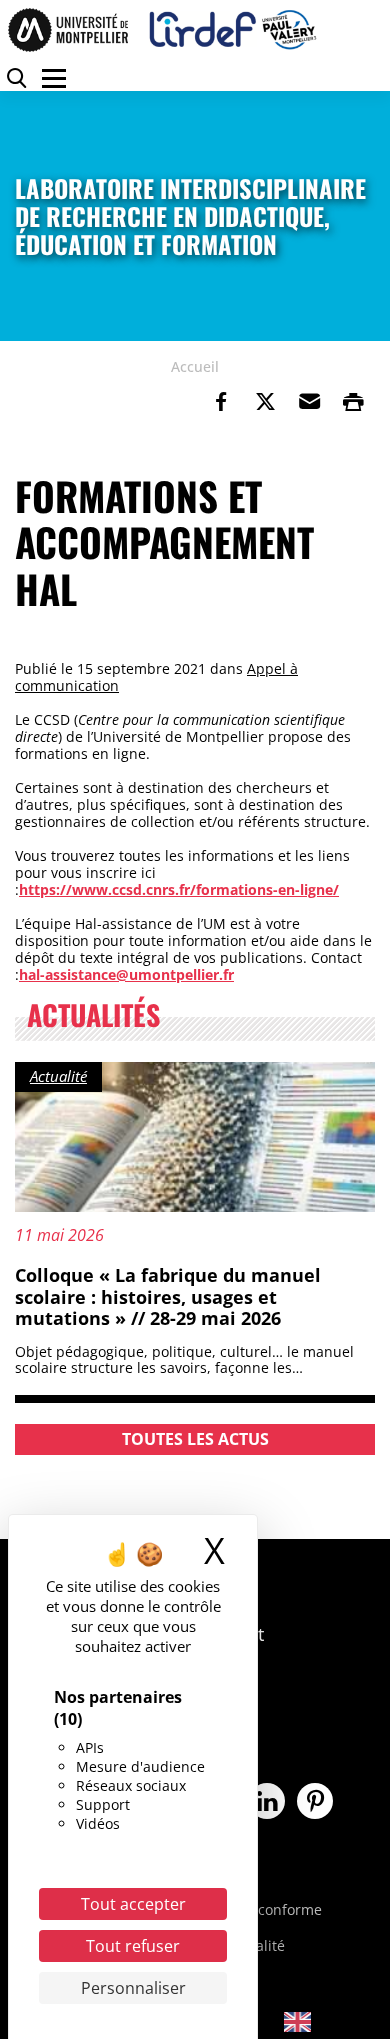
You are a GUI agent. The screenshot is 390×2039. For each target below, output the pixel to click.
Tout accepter (133, 1904)
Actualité (58, 1076)
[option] (312, 2022)
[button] (309, 402)
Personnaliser (133, 1988)
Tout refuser (133, 1946)
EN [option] (330, 2020)
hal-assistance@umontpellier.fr (126, 974)
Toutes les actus (195, 1439)
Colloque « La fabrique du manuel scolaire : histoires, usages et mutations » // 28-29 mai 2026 (168, 1296)
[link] (221, 402)
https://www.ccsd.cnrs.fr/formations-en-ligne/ (179, 889)
